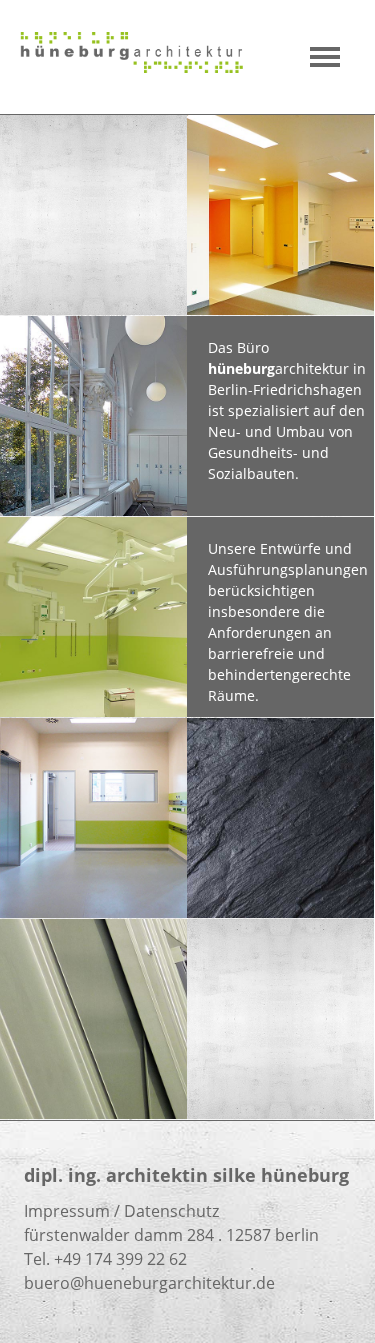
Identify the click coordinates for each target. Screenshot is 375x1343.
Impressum (67, 1211)
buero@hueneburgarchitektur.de (149, 1283)
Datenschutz (171, 1211)
